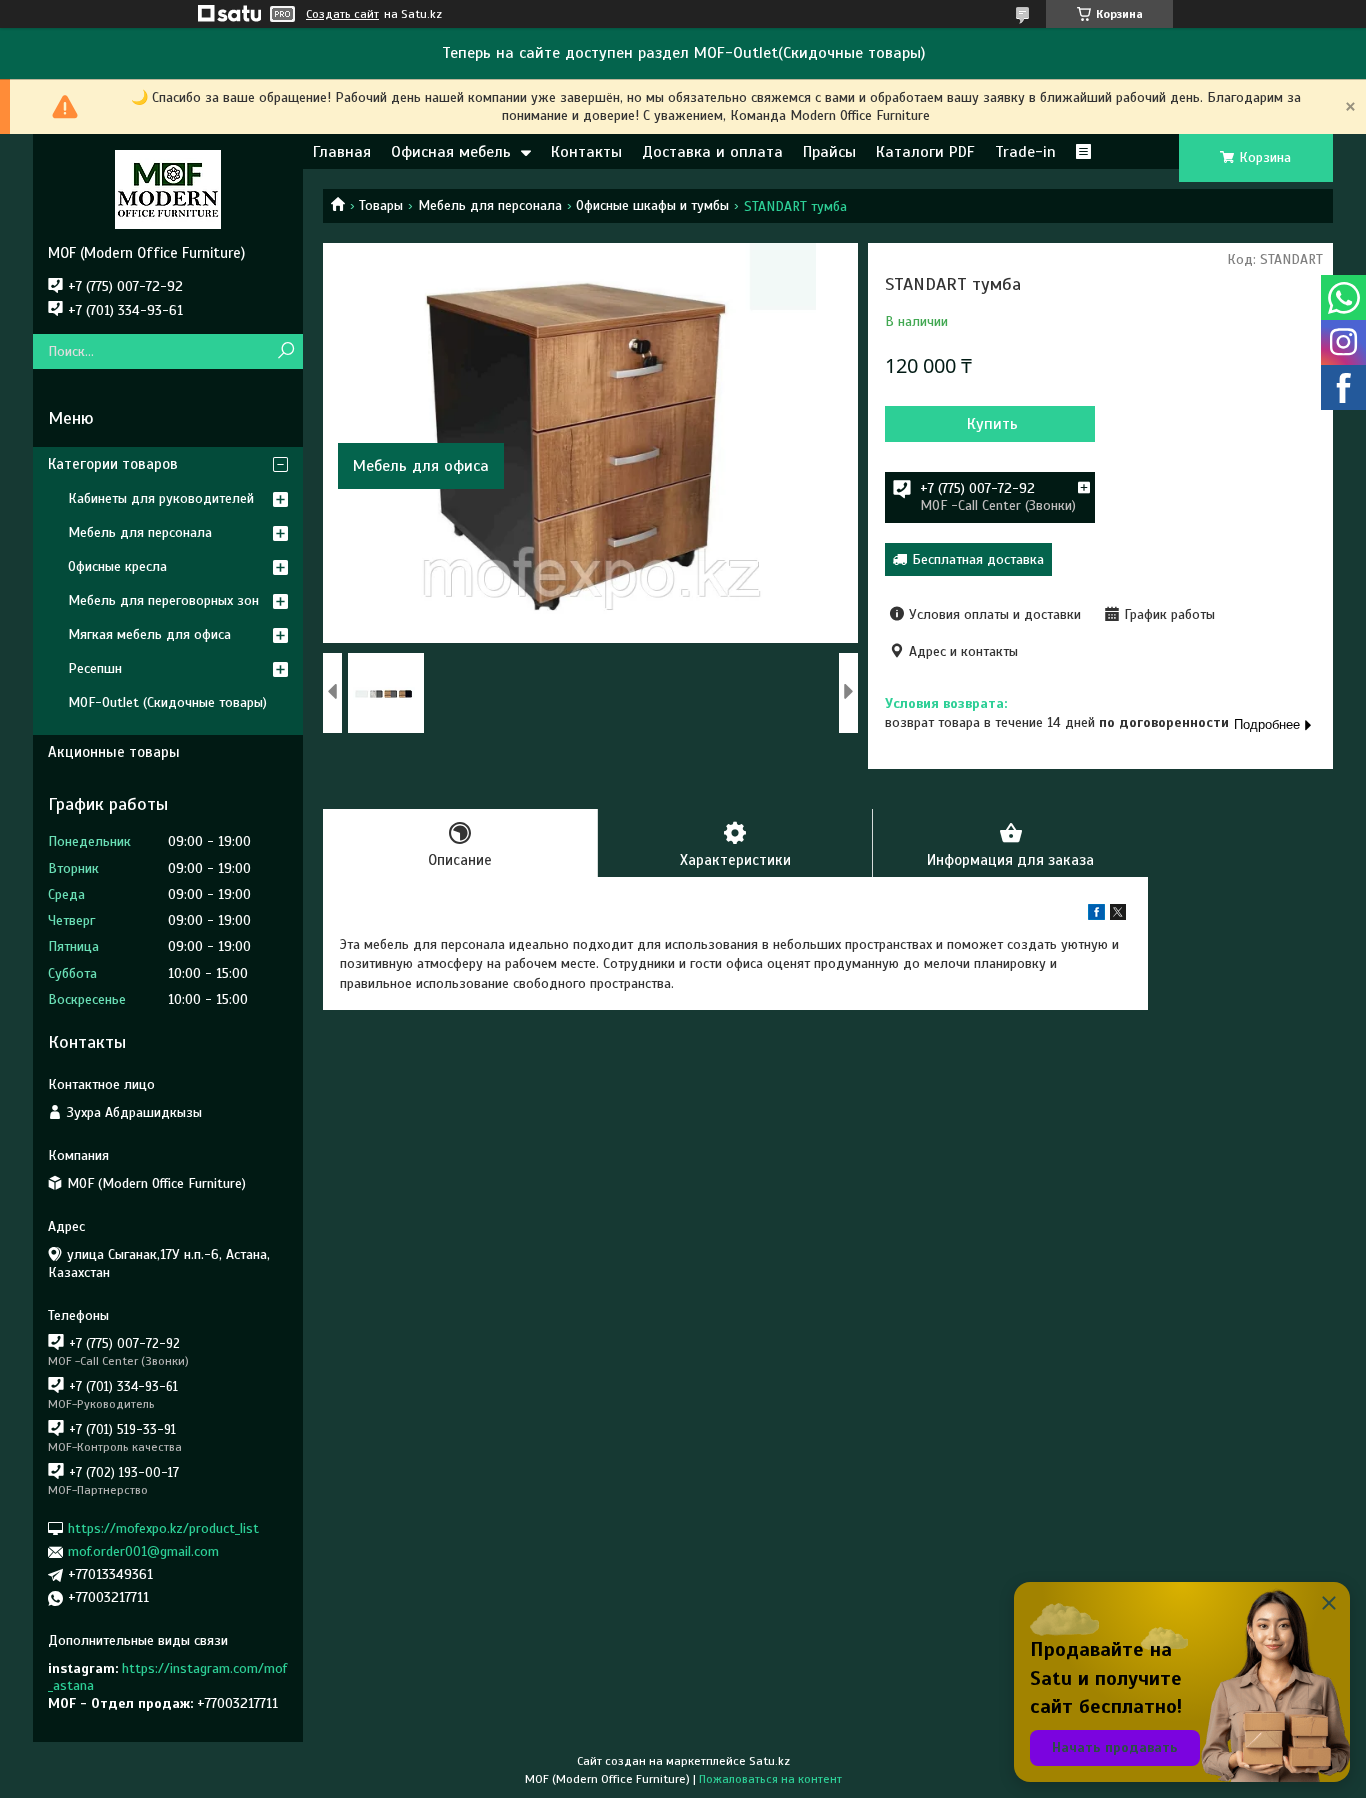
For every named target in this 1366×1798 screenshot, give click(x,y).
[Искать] (285, 351)
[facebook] (1096, 915)
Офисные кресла (117, 566)
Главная (342, 152)
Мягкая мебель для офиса (149, 634)
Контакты (586, 152)
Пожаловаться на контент (770, 1779)
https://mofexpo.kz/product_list (163, 1528)
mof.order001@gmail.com (143, 1551)
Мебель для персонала (490, 205)
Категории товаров (113, 464)
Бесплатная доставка (978, 559)
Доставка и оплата (712, 152)
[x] (1118, 915)
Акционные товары (114, 752)
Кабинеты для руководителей (161, 498)
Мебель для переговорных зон (163, 600)
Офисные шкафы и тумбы (652, 205)
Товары (381, 205)
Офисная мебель (451, 152)
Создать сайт (342, 14)
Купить (992, 424)
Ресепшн (95, 668)
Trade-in (1025, 152)
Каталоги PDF (925, 152)
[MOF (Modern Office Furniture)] (168, 189)
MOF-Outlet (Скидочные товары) (167, 702)
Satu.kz (769, 1761)
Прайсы (829, 152)
